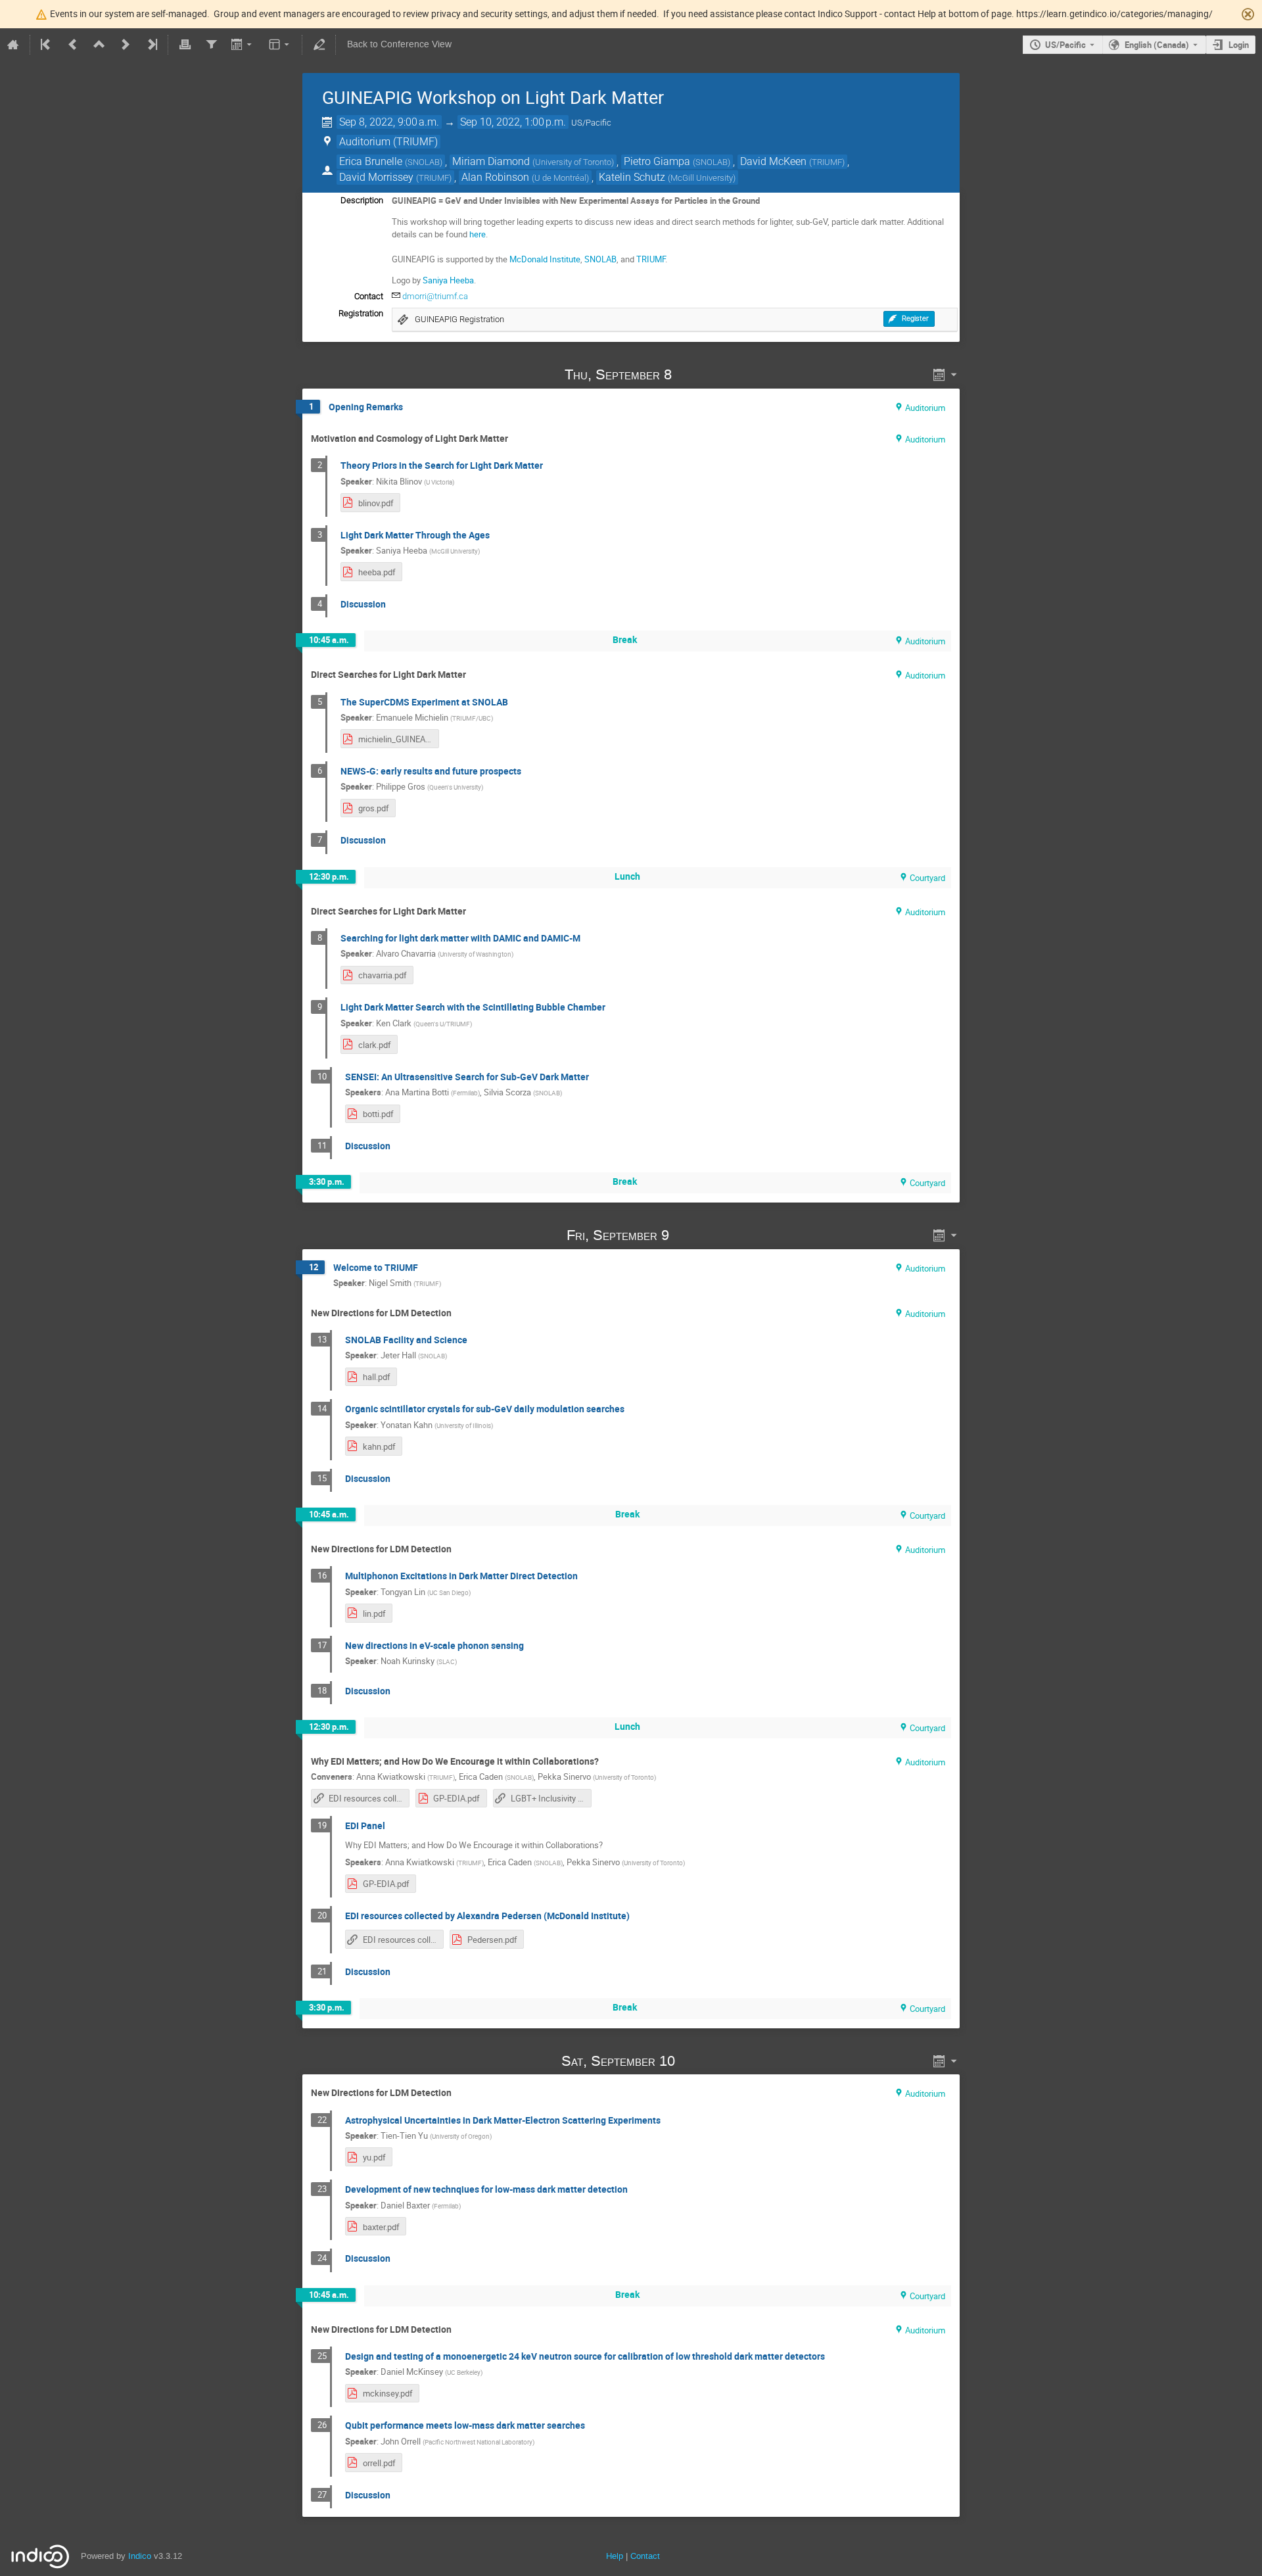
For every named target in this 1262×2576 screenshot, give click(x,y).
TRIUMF (651, 259)
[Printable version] (185, 45)
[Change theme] (280, 45)
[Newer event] (126, 45)
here (478, 234)
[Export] (243, 45)
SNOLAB (600, 259)
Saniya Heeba (448, 280)
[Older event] (73, 45)
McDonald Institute (545, 259)
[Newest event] (151, 45)
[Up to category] (99, 45)
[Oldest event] (47, 45)
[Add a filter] (211, 45)
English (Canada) (1157, 45)
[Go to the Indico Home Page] (13, 45)
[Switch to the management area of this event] (319, 45)
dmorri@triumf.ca (435, 296)
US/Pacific (1065, 45)
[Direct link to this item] (690, 374)
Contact (645, 2556)
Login (1239, 45)
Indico (140, 2556)
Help (615, 2556)
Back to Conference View (399, 44)
